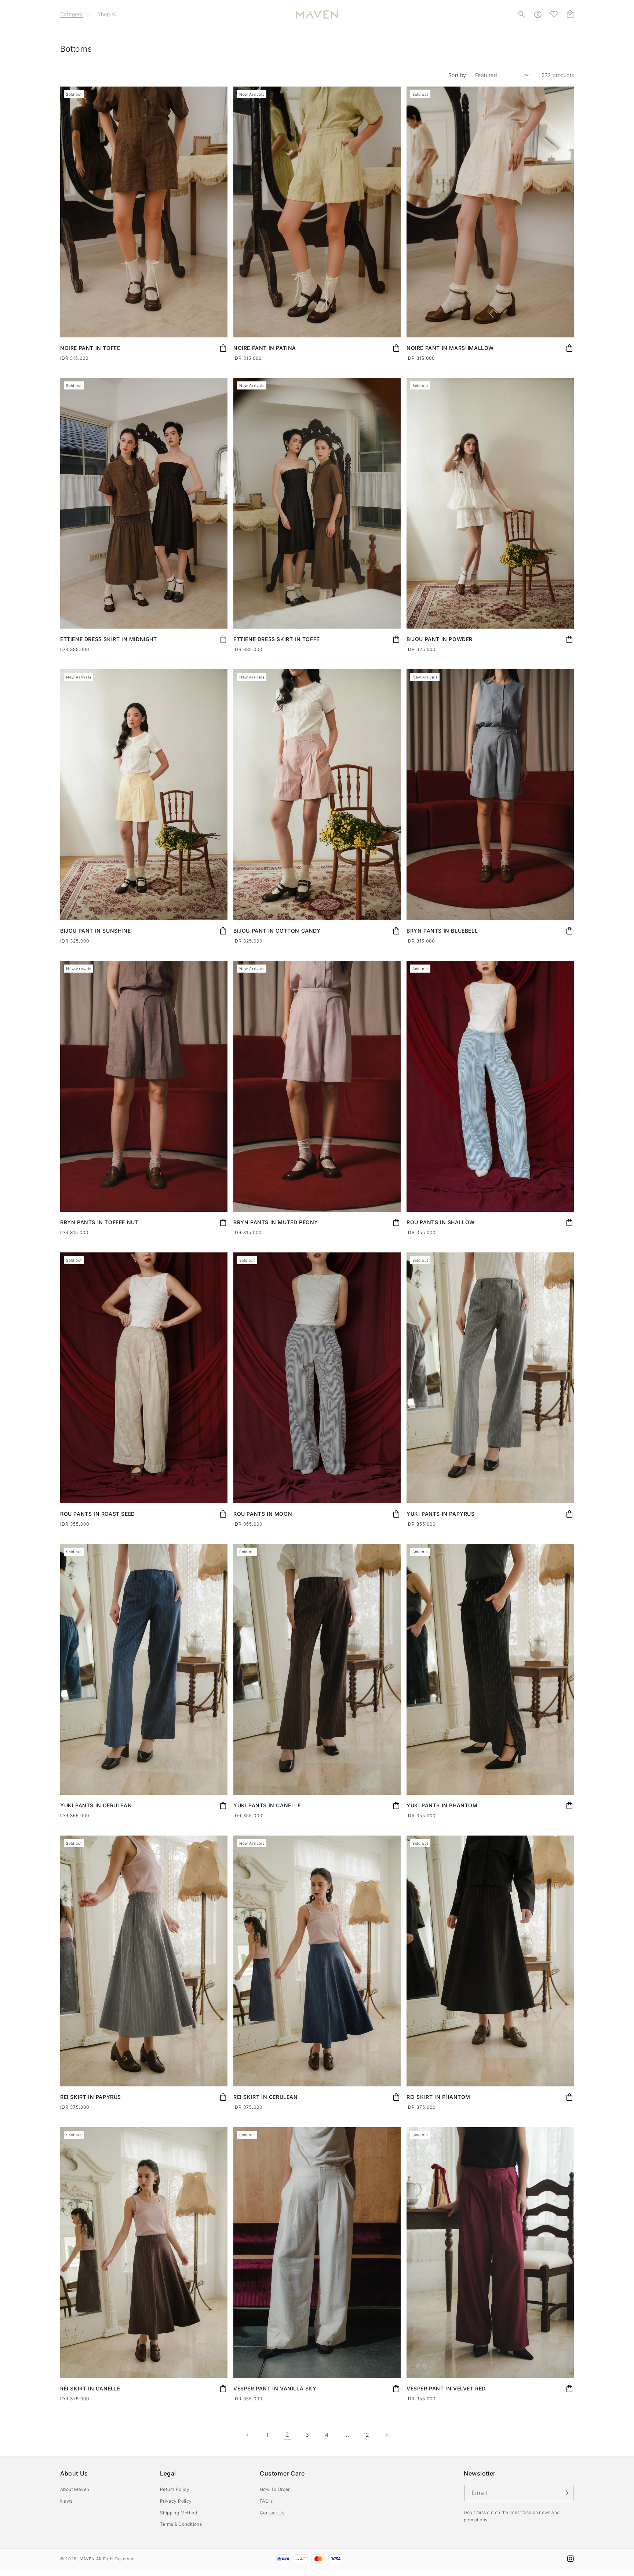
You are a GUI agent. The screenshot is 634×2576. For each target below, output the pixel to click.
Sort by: (458, 75)
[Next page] (386, 2435)
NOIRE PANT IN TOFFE (90, 347)
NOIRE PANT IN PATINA (265, 347)
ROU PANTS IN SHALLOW (441, 1222)
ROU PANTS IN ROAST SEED (98, 1514)
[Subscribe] (565, 2493)
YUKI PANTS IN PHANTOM (442, 1805)
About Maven (75, 2489)
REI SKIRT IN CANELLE (90, 2388)
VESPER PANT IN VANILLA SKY (275, 2388)
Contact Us (272, 2513)
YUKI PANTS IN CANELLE (267, 1805)
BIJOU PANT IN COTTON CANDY (277, 931)
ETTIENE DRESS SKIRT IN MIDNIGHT (109, 639)
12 (367, 2435)
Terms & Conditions (181, 2524)
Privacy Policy (176, 2501)
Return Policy (175, 2489)
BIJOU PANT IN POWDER (440, 639)
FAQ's (266, 2501)
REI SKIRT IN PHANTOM (438, 2097)
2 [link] (287, 2434)
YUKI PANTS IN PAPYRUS (441, 1514)
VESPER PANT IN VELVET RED (446, 2388)
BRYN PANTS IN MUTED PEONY (276, 1222)
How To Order (275, 2489)
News (66, 2501)
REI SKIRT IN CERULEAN (266, 2097)
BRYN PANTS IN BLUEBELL (442, 931)
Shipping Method (178, 2513)
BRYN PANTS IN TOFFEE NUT (99, 1222)
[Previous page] (248, 2435)
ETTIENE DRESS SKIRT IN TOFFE (276, 639)
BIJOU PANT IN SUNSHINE (95, 931)
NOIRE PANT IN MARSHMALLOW (450, 347)
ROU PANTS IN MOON (263, 1514)
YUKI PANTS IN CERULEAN (96, 1805)
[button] (74, 14)
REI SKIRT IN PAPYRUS (91, 2097)
